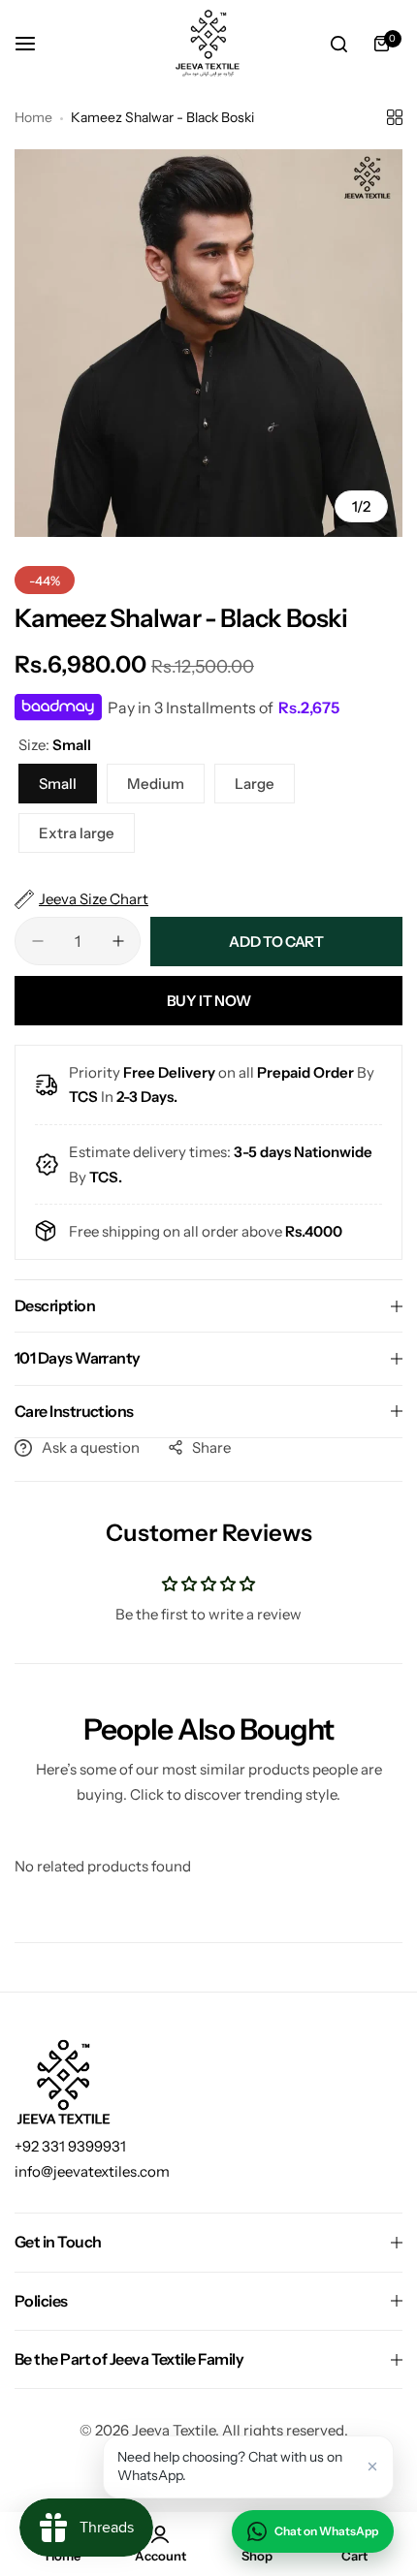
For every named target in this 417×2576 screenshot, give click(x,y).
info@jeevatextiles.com (92, 2171)
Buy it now (208, 1001)
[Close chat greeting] (372, 2466)
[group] (208, 343)
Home (33, 117)
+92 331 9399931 (70, 2146)
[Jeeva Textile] (208, 44)
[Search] (338, 44)
